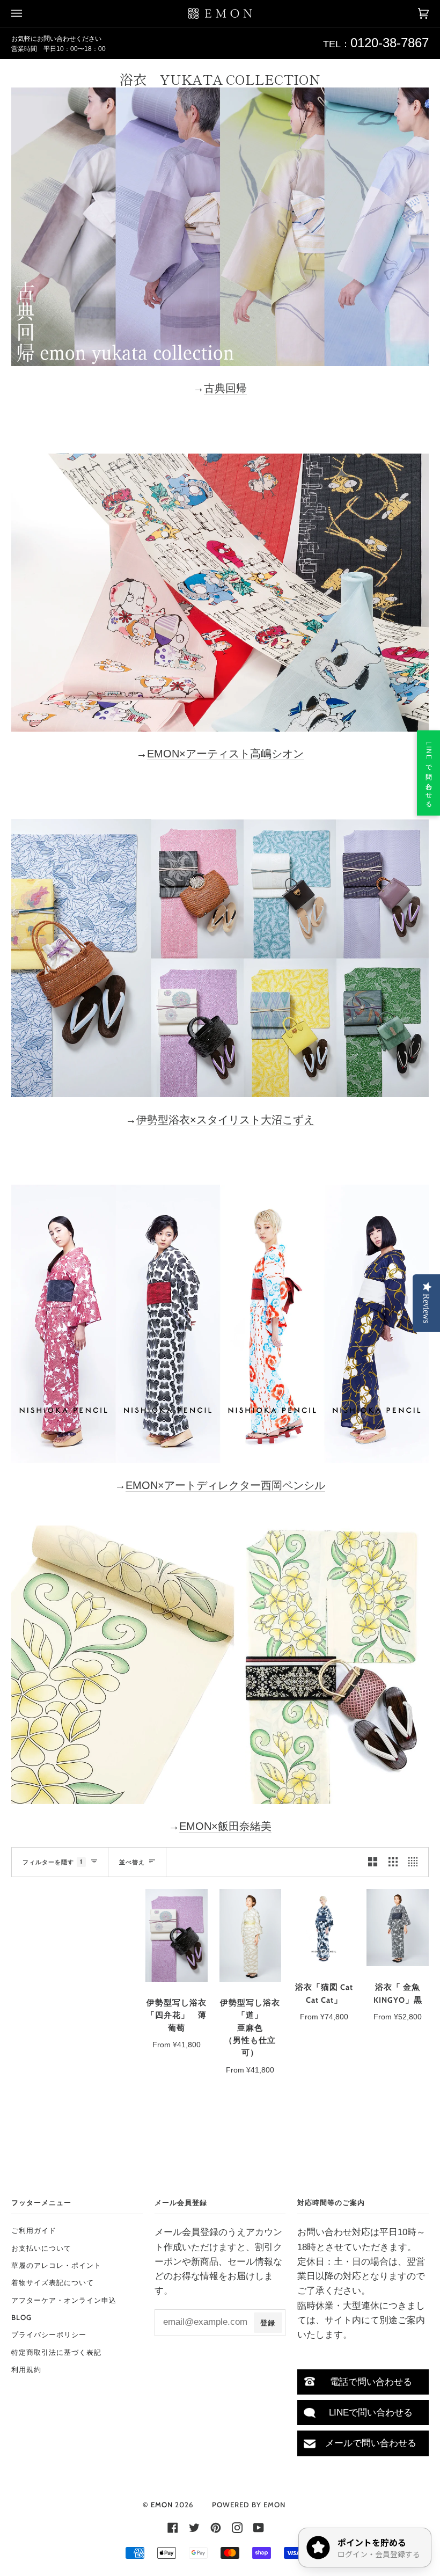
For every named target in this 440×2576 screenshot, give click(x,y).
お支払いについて (41, 2248)
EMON (162, 2505)
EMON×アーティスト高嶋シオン (225, 754)
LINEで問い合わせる (371, 2413)
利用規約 (26, 2369)
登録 (268, 2323)
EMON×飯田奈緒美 (225, 1826)
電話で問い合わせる (371, 2382)
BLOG (21, 2317)
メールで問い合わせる (371, 2443)
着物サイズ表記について (53, 2282)
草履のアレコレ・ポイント (56, 2265)
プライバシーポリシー (49, 2334)
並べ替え (132, 1862)
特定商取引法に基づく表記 (56, 2352)
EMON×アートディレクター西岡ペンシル (225, 1485)
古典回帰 (225, 388)
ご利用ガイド (34, 2230)
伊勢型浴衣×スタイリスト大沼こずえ (225, 1120)
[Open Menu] (27, 13)
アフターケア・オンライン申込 (64, 2300)
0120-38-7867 (390, 43)
